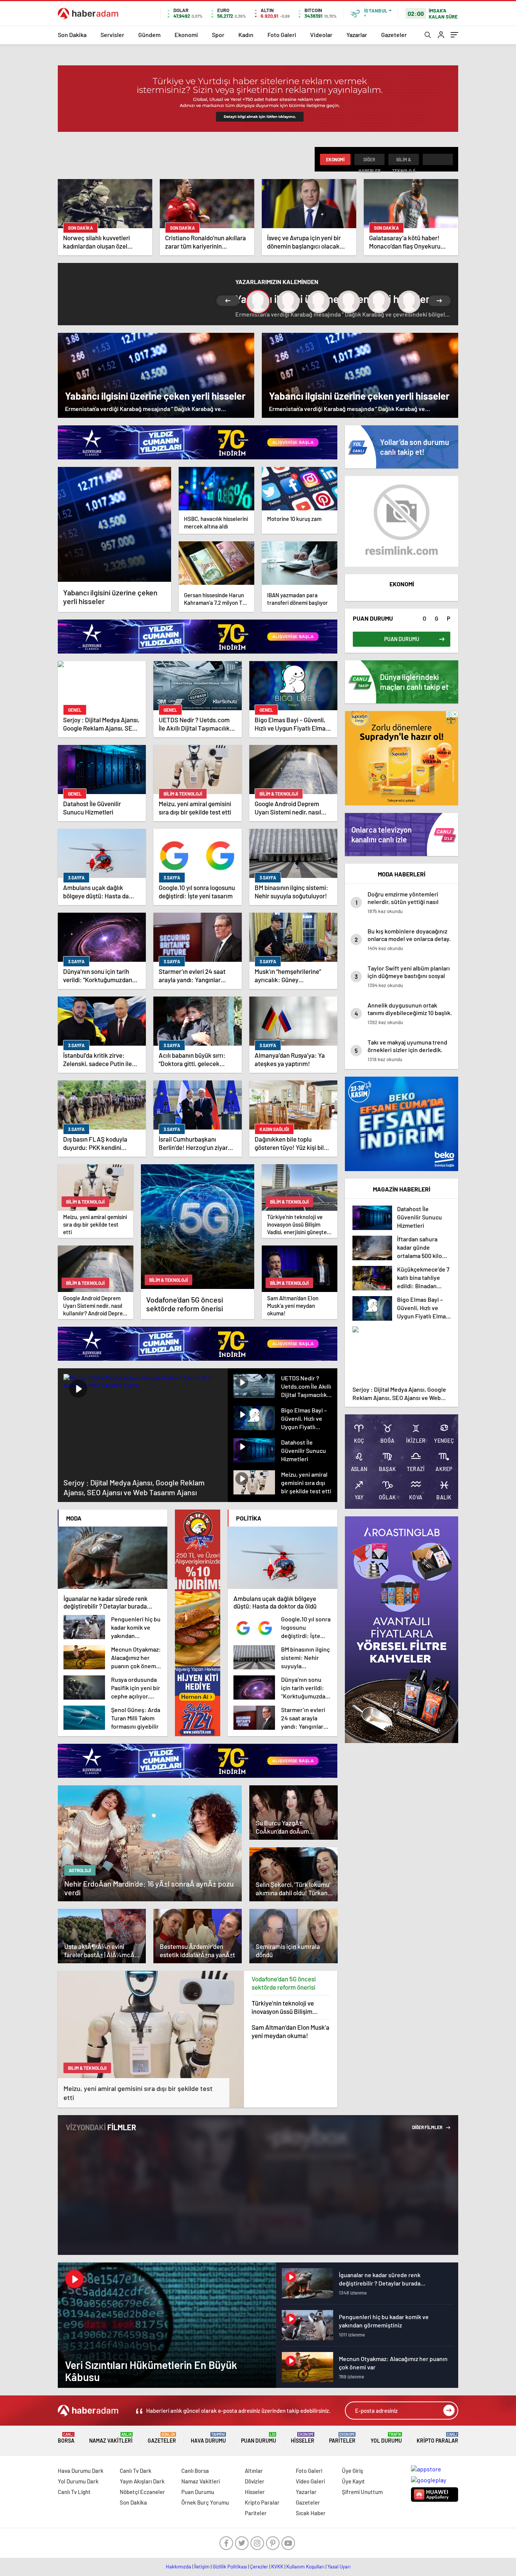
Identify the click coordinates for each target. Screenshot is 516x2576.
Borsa (66, 2438)
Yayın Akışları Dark (142, 2481)
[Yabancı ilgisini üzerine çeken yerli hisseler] (114, 524)
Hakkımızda (178, 2567)
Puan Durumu (259, 2438)
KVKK (277, 2567)
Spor (218, 35)
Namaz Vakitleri (111, 2438)
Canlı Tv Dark (136, 2471)
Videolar (321, 35)
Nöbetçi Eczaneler (142, 2492)
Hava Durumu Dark (81, 2471)
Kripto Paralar (437, 2438)
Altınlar (254, 2471)
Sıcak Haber (311, 2513)
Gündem (149, 35)
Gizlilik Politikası (230, 2567)
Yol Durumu (386, 2438)
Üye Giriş (352, 2471)
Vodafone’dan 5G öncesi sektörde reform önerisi (284, 1983)
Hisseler (303, 2438)
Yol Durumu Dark (78, 2481)
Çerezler (259, 2567)
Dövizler (255, 2481)
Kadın (246, 35)
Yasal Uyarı (339, 2567)
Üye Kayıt (353, 2481)
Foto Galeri (282, 35)
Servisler (112, 35)
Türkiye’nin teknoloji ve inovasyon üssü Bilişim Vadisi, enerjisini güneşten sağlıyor (287, 2007)
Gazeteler (394, 35)
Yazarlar (357, 35)
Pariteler (342, 2438)
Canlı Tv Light (74, 2492)
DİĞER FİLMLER (428, 2127)
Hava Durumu (208, 2438)
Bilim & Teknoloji (404, 161)
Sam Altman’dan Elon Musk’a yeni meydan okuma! (290, 2031)
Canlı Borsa (195, 2471)
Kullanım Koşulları (305, 2567)
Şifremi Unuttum (362, 2492)
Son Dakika (72, 35)
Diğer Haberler (369, 161)
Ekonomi (186, 35)
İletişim (202, 2567)
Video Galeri (310, 2481)
